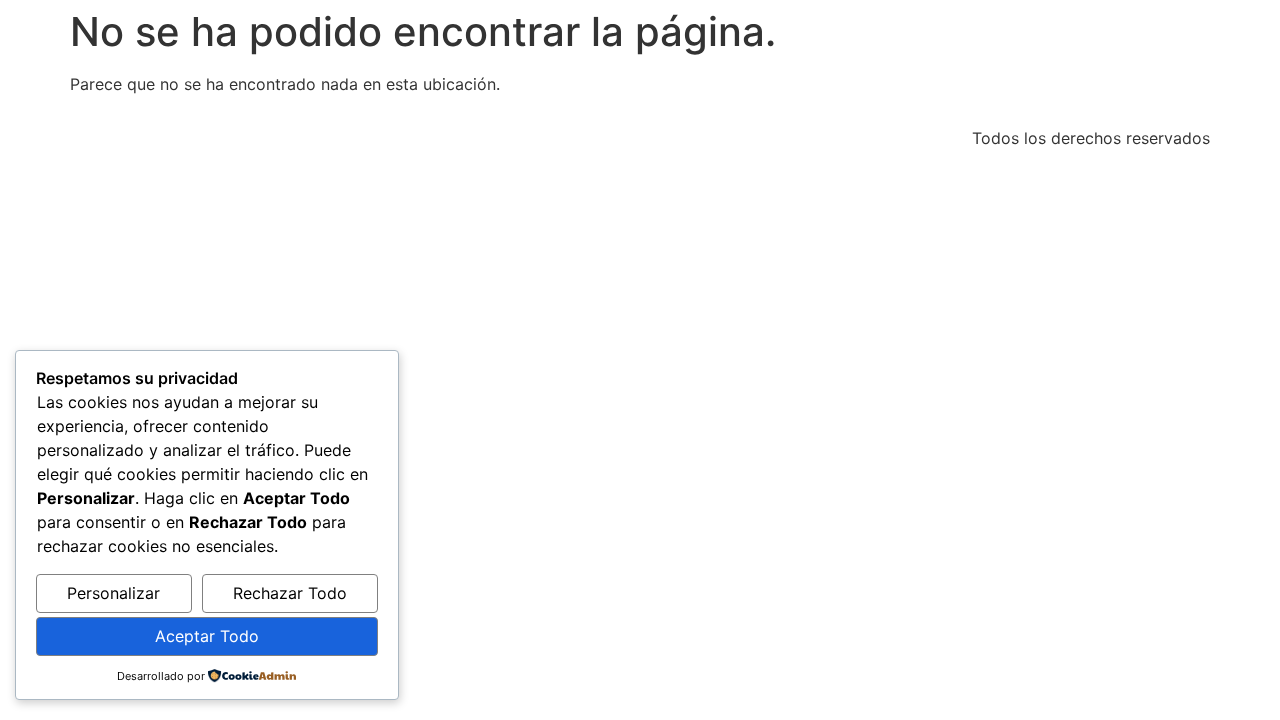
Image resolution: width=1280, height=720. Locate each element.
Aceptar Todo (207, 636)
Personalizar (113, 593)
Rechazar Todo (290, 593)
